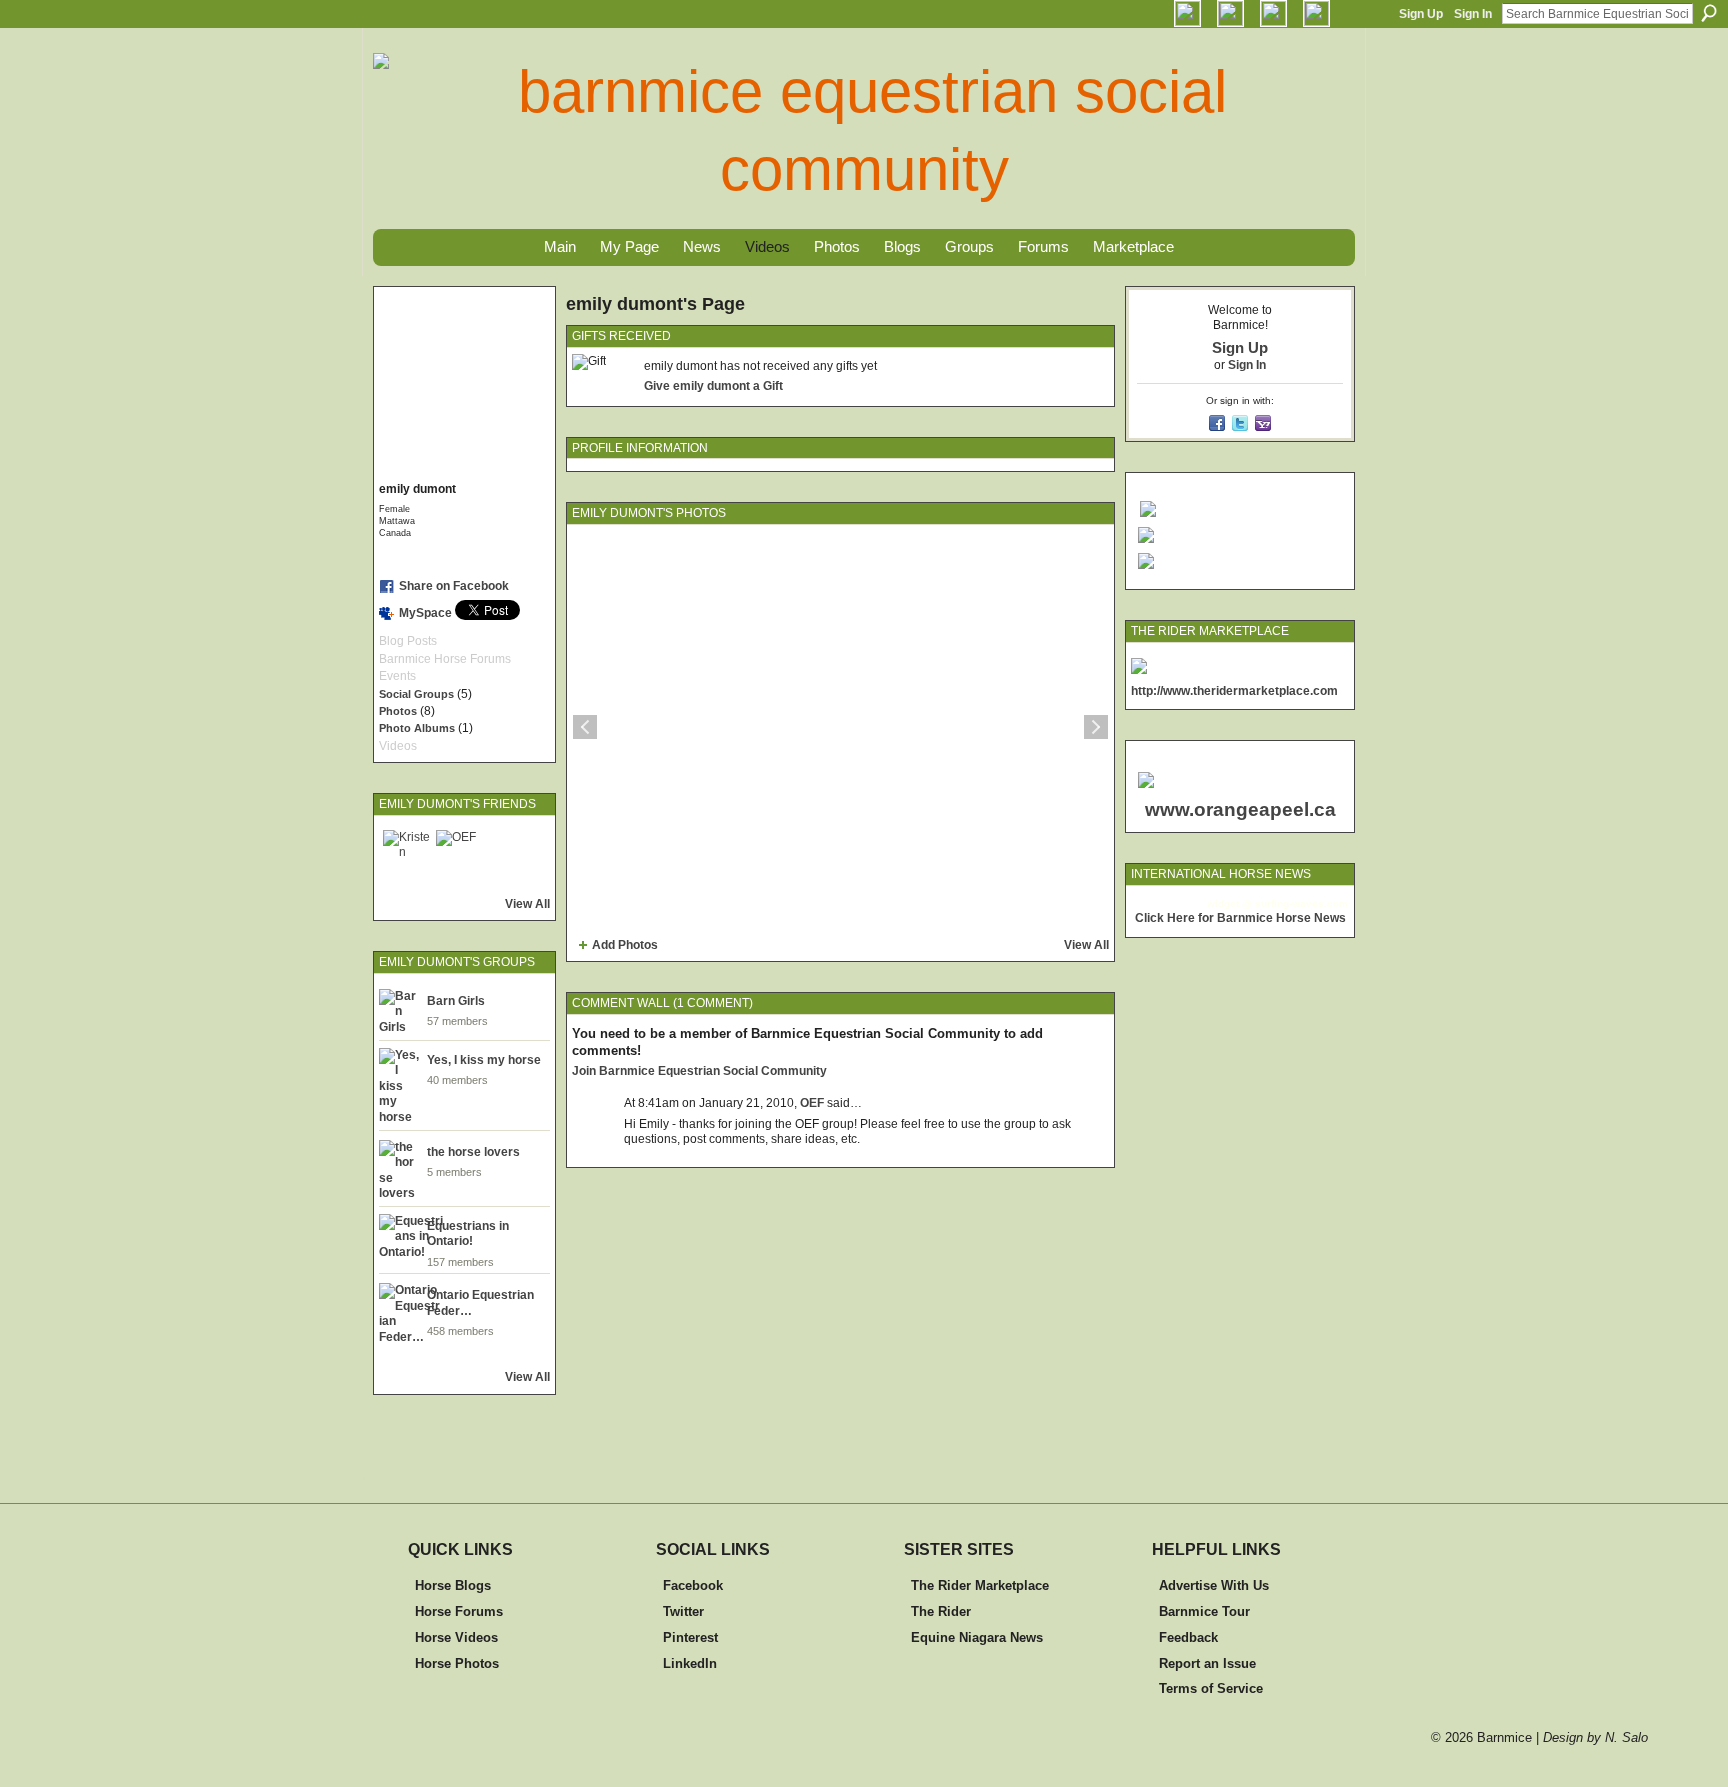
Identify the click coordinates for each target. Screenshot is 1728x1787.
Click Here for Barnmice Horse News (1240, 918)
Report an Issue (1207, 1663)
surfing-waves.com (1301, 903)
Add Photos (625, 945)
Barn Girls (456, 1001)
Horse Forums (459, 1611)
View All (527, 904)
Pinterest (690, 1637)
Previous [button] (585, 727)
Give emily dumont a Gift (713, 386)
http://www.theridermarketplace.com (1234, 691)
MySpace (425, 613)
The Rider (941, 1611)
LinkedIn (690, 1663)
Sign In (1473, 14)
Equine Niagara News (977, 1637)
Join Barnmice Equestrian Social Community (699, 1071)
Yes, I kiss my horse (484, 1060)
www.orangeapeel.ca (1240, 809)
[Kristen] (407, 854)
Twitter (683, 1611)
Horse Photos (457, 1663)
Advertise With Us (1214, 1585)
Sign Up (1421, 14)
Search (1709, 13)
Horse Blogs (453, 1585)
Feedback (1188, 1637)
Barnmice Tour (1204, 1611)
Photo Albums (417, 728)
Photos (398, 711)
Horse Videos (456, 1637)
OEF (812, 1103)
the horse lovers (473, 1152)
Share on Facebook (454, 586)
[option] (840, 727)
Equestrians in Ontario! (468, 1234)
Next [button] (1096, 727)
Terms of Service (1211, 1688)
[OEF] (460, 854)
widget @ (1229, 903)
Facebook (693, 1585)
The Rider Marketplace (980, 1585)
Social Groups (416, 694)
